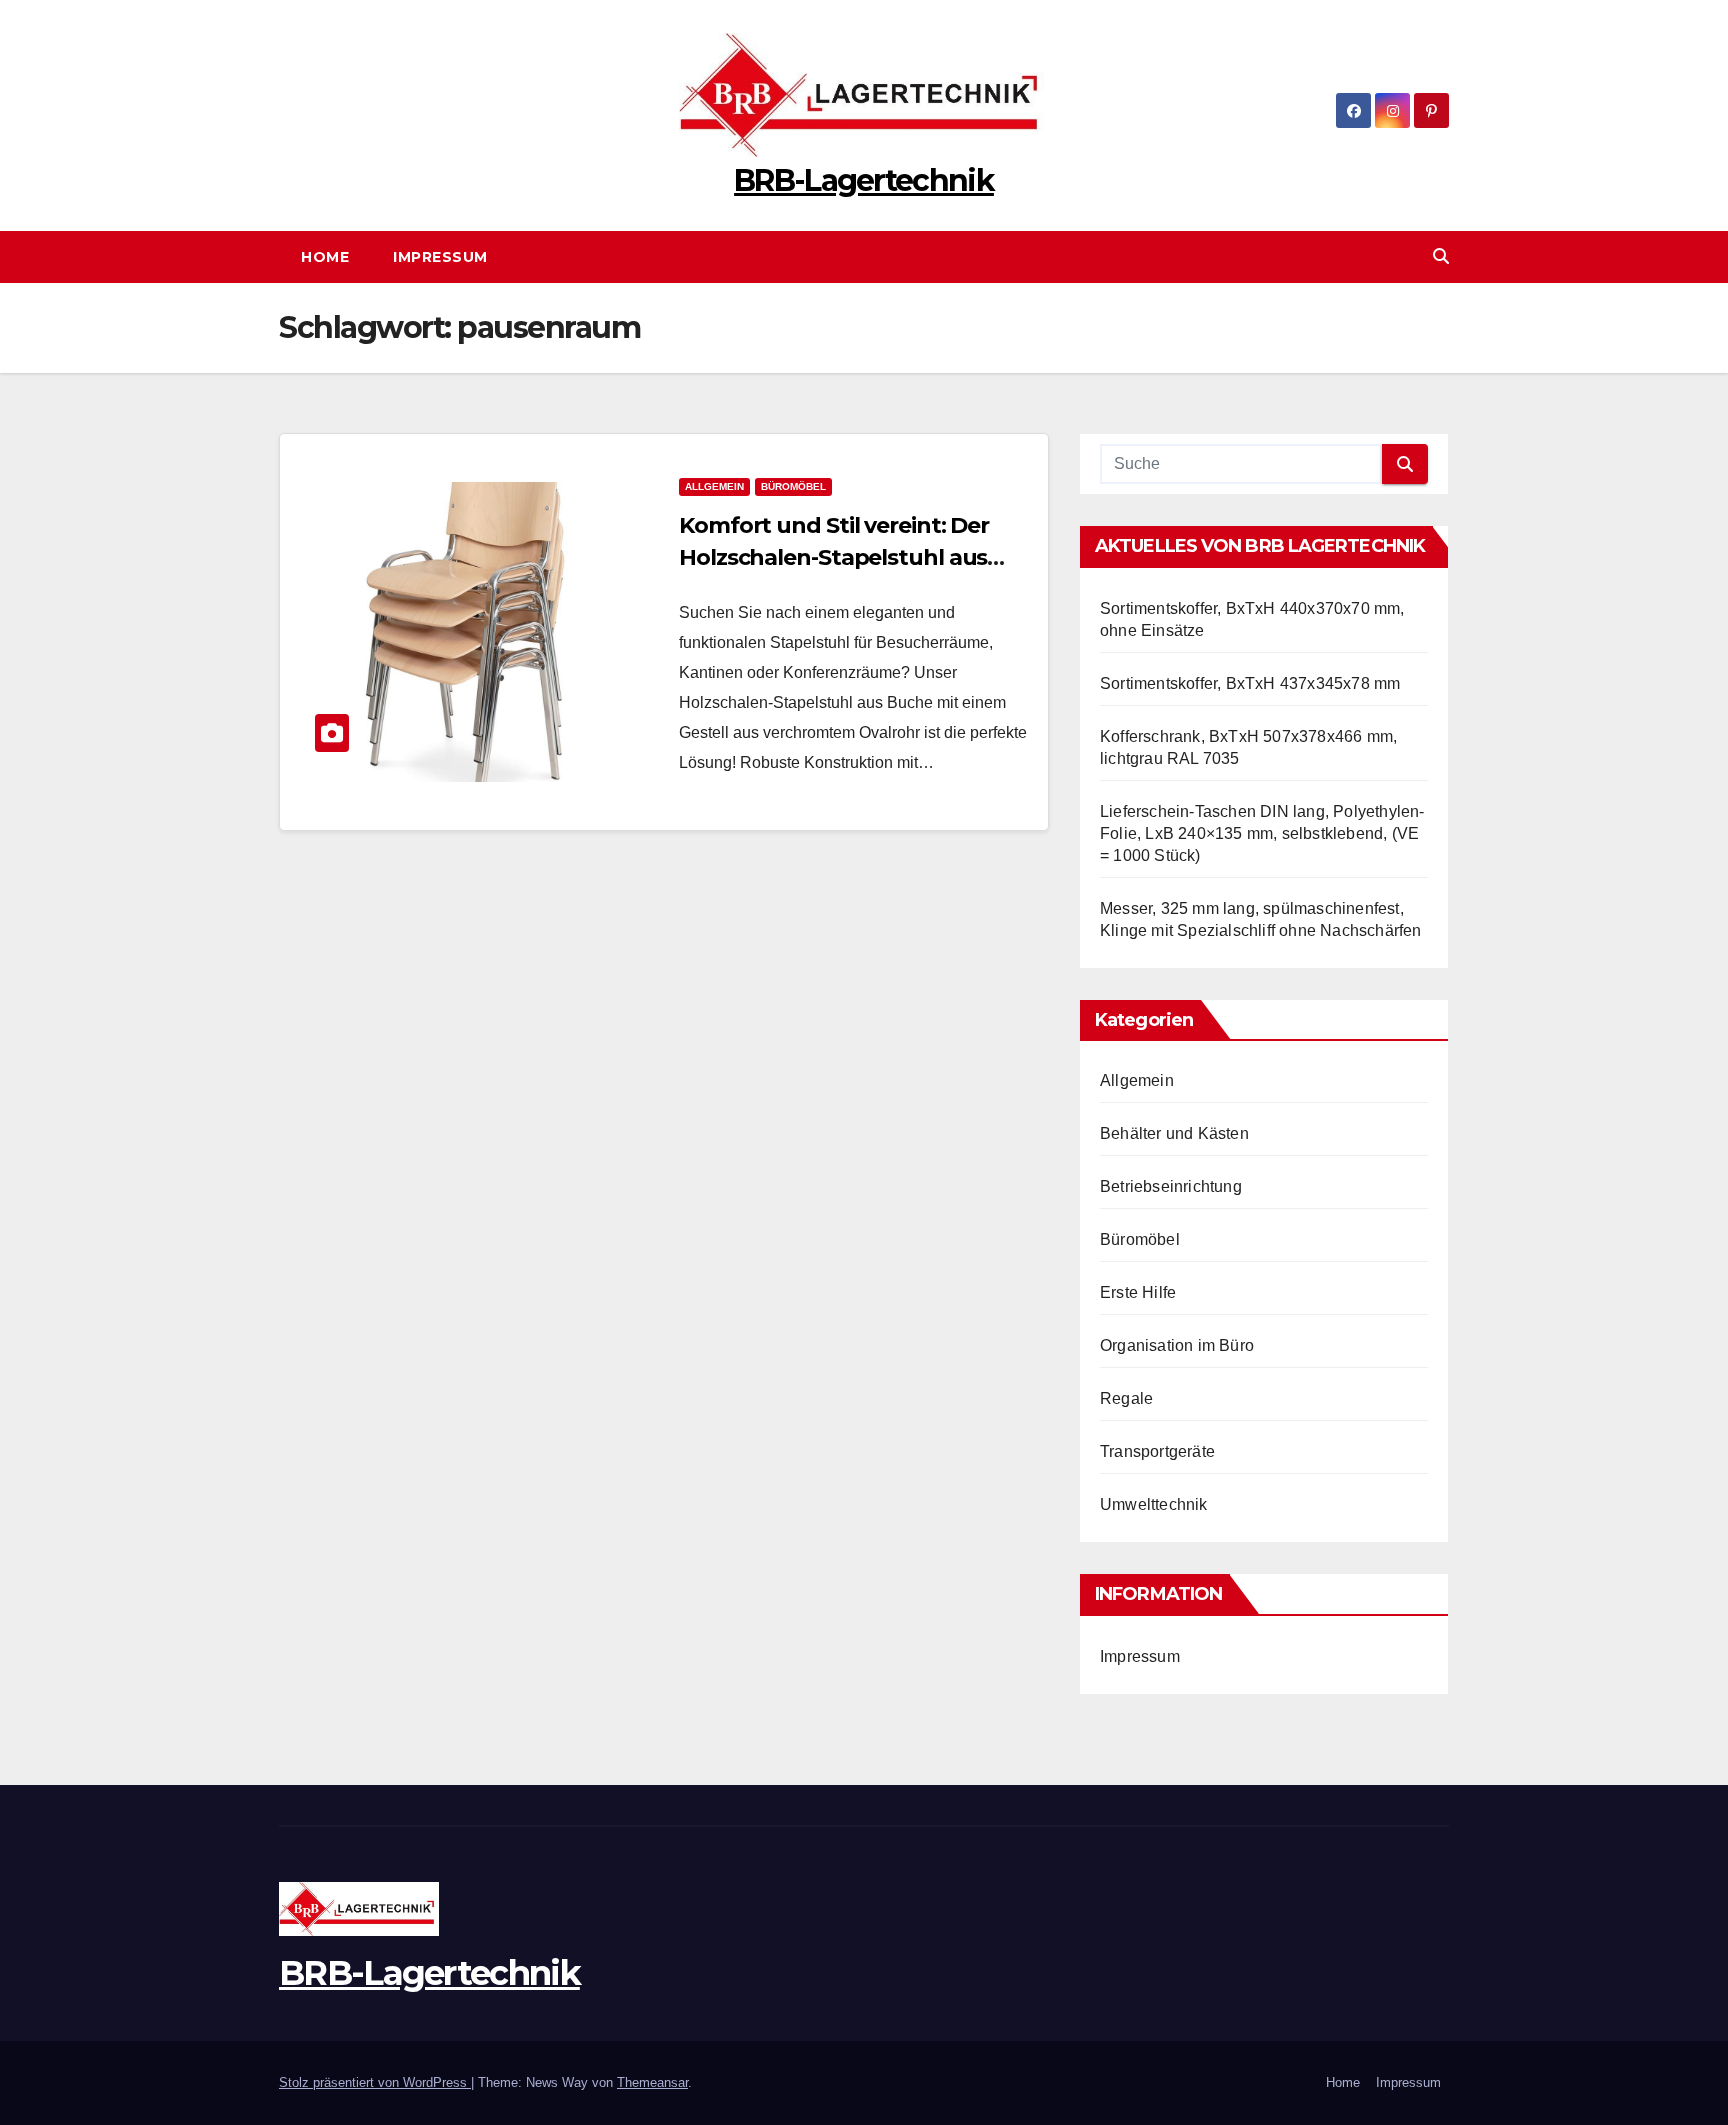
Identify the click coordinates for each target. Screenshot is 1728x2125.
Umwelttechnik (1154, 1504)
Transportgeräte (1157, 1451)
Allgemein (714, 486)
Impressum (440, 257)
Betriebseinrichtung (1171, 1186)
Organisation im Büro (1177, 1345)
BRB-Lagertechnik (864, 180)
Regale (1126, 1398)
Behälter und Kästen (1174, 1133)
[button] (1441, 256)
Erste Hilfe (1138, 1292)
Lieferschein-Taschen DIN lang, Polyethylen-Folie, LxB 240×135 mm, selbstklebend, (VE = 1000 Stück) (1262, 833)
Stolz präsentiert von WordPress (375, 2082)
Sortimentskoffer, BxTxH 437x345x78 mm (1250, 683)
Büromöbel (793, 486)
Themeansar (652, 2082)
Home (325, 257)
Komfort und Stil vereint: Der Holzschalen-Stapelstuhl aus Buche (834, 557)
